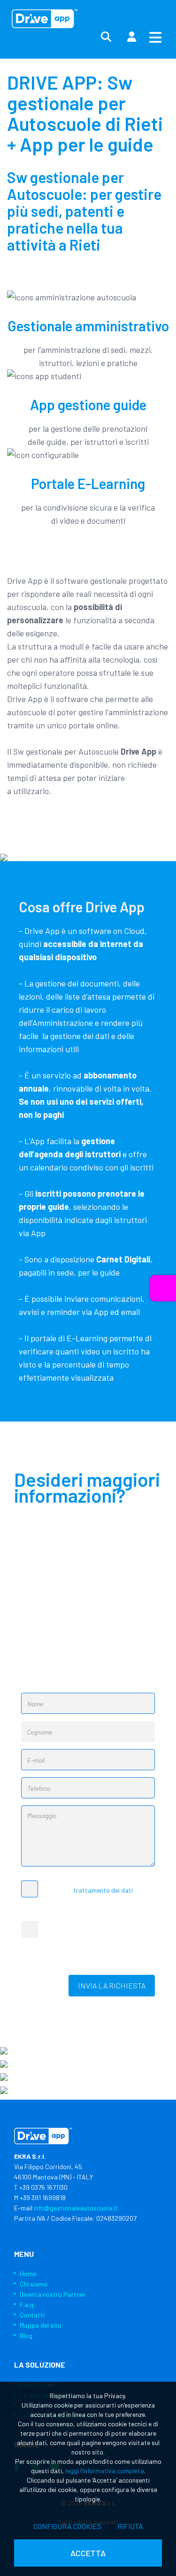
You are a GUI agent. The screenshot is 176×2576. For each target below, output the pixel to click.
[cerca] (106, 37)
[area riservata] (131, 37)
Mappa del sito (41, 2325)
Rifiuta (130, 2526)
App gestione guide (88, 405)
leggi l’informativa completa (105, 2471)
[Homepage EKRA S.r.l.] (45, 19)
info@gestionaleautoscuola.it (76, 2208)
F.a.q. (27, 2305)
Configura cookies (67, 2526)
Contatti (32, 2315)
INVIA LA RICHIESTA (112, 1985)
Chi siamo (34, 2284)
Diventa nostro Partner (53, 2294)
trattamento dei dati (103, 1890)
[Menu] (155, 37)
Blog (26, 2335)
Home (28, 2274)
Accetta (88, 2553)
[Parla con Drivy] (163, 1288)
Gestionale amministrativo (88, 326)
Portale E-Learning (88, 483)
